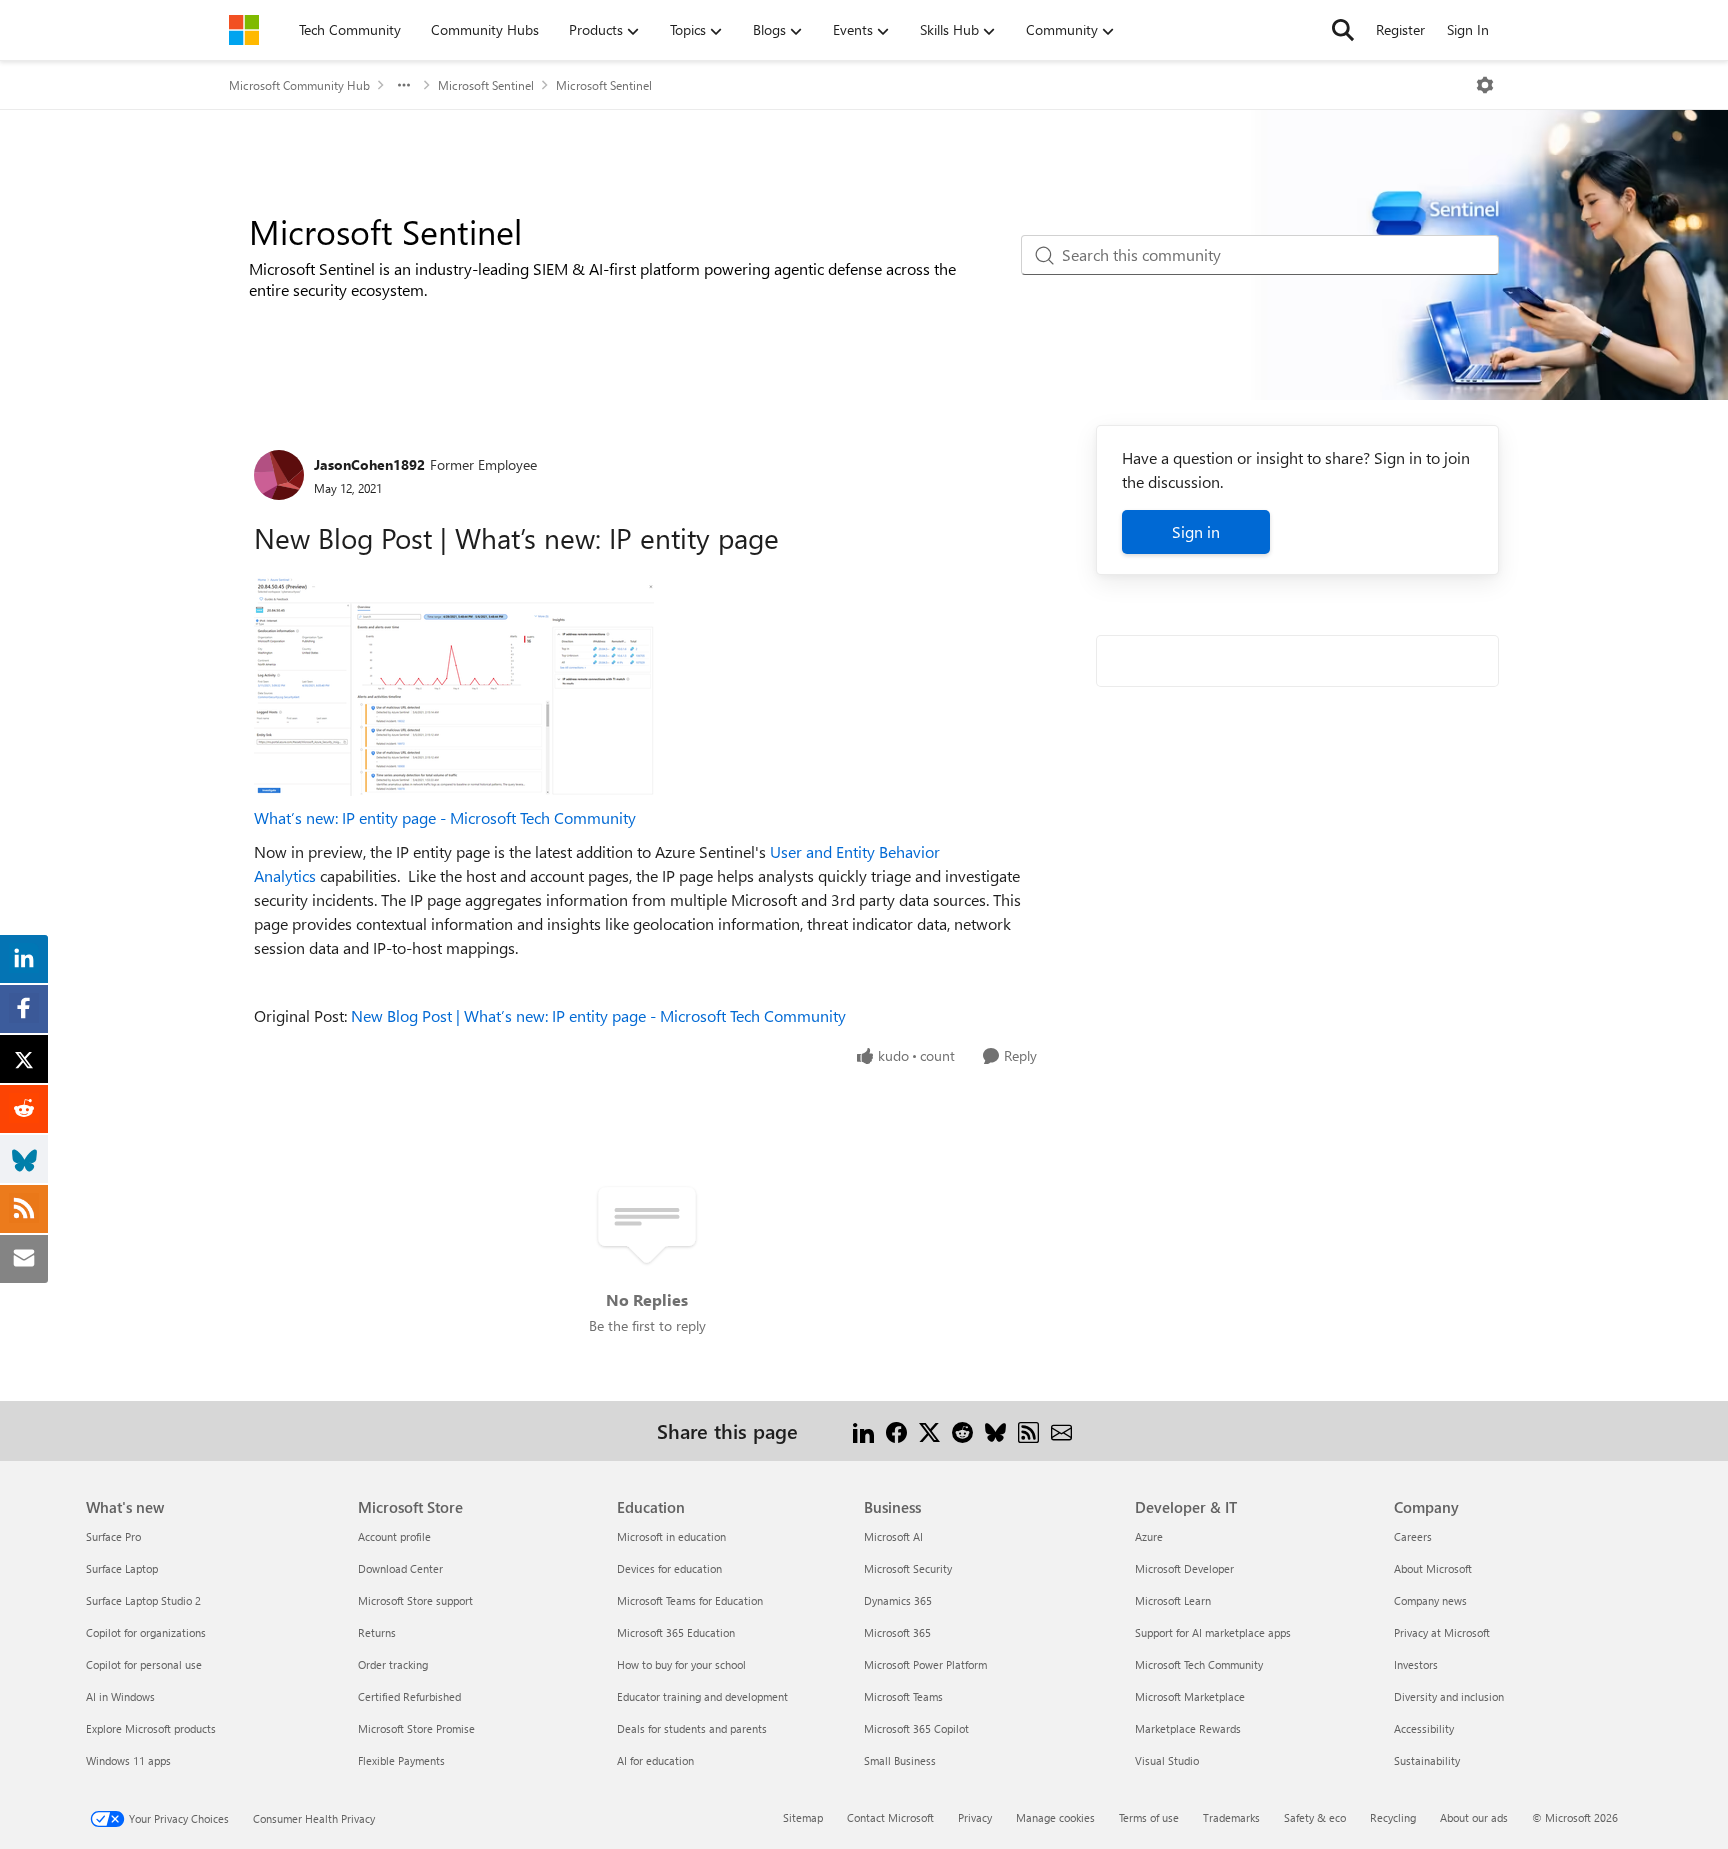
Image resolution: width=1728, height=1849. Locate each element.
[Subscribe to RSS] (1028, 1430)
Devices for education (669, 1568)
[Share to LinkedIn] (863, 1430)
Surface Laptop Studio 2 (143, 1600)
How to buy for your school (681, 1664)
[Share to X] (929, 1430)
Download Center (400, 1568)
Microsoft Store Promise (416, 1728)
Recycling (1393, 1817)
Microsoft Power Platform (925, 1664)
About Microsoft (1433, 1568)
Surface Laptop (122, 1568)
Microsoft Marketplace (1190, 1696)
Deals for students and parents (692, 1728)
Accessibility (1424, 1728)
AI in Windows (120, 1696)
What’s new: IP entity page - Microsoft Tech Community (445, 817)
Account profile (394, 1536)
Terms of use (1149, 1817)
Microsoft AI (893, 1536)
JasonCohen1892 (369, 464)
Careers (1413, 1536)
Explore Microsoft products (151, 1728)
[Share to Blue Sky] (995, 1430)
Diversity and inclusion (1449, 1696)
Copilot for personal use (144, 1664)
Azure (1149, 1536)
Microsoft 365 (897, 1632)
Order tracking (393, 1664)
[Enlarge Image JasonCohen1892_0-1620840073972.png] (454, 686)
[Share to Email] (1061, 1430)
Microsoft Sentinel (486, 85)
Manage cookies (1055, 1817)
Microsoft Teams (903, 1696)
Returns (377, 1632)
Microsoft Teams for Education (690, 1600)
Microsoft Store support (415, 1600)
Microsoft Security (908, 1568)
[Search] (1343, 30)
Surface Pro (113, 1536)
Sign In (1468, 29)
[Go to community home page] (244, 30)
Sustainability (1427, 1760)
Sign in (1196, 531)
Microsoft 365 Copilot (916, 1728)
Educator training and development (702, 1696)
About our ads (1474, 1817)
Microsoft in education (671, 1536)
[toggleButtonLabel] (1485, 85)
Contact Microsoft (890, 1817)
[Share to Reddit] (962, 1430)
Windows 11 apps (128, 1760)
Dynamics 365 (898, 1600)
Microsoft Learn (1173, 1600)
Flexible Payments (401, 1760)
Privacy (975, 1817)
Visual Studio (1167, 1760)
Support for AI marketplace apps (1213, 1632)
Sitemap (803, 1817)
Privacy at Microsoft (1442, 1632)
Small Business (900, 1760)
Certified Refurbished (409, 1696)
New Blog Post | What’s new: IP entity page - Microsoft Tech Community (598, 1015)
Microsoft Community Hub (299, 85)
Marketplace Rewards (1188, 1728)
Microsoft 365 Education (676, 1632)
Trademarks (1231, 1817)
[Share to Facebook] (896, 1430)
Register (1400, 29)
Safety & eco (1315, 1817)
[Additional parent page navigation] (404, 85)
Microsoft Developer (1184, 1568)
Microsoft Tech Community (1199, 1664)
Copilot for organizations (146, 1632)
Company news (1430, 1600)
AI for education (655, 1760)
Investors (1416, 1664)
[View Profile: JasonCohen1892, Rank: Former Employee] (279, 475)
